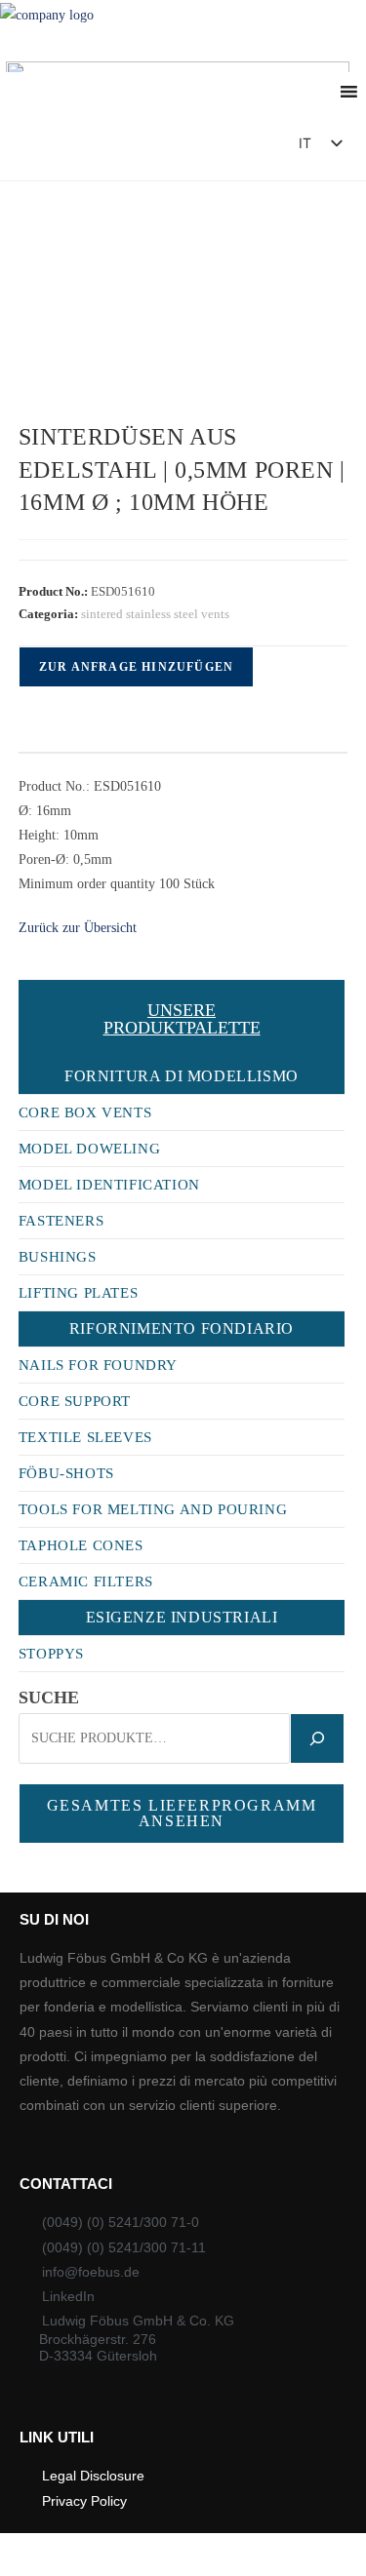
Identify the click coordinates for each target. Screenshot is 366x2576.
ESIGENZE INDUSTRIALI (182, 1617)
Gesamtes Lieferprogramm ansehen (182, 1813)
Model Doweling (89, 1149)
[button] (228, 148)
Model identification (109, 1185)
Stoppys (51, 1654)
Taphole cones (81, 1545)
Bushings (58, 1257)
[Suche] (317, 1738)
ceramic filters (86, 1581)
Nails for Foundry (98, 1365)
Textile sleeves (85, 1437)
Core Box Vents (85, 1112)
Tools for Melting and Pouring (153, 1509)
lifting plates (78, 1293)
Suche (49, 1698)
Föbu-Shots (66, 1473)
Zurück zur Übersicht (78, 928)
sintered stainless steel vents (155, 614)
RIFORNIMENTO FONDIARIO (182, 1328)
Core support (75, 1401)
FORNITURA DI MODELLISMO (182, 1076)
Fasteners (61, 1221)
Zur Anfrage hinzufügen (136, 667)
